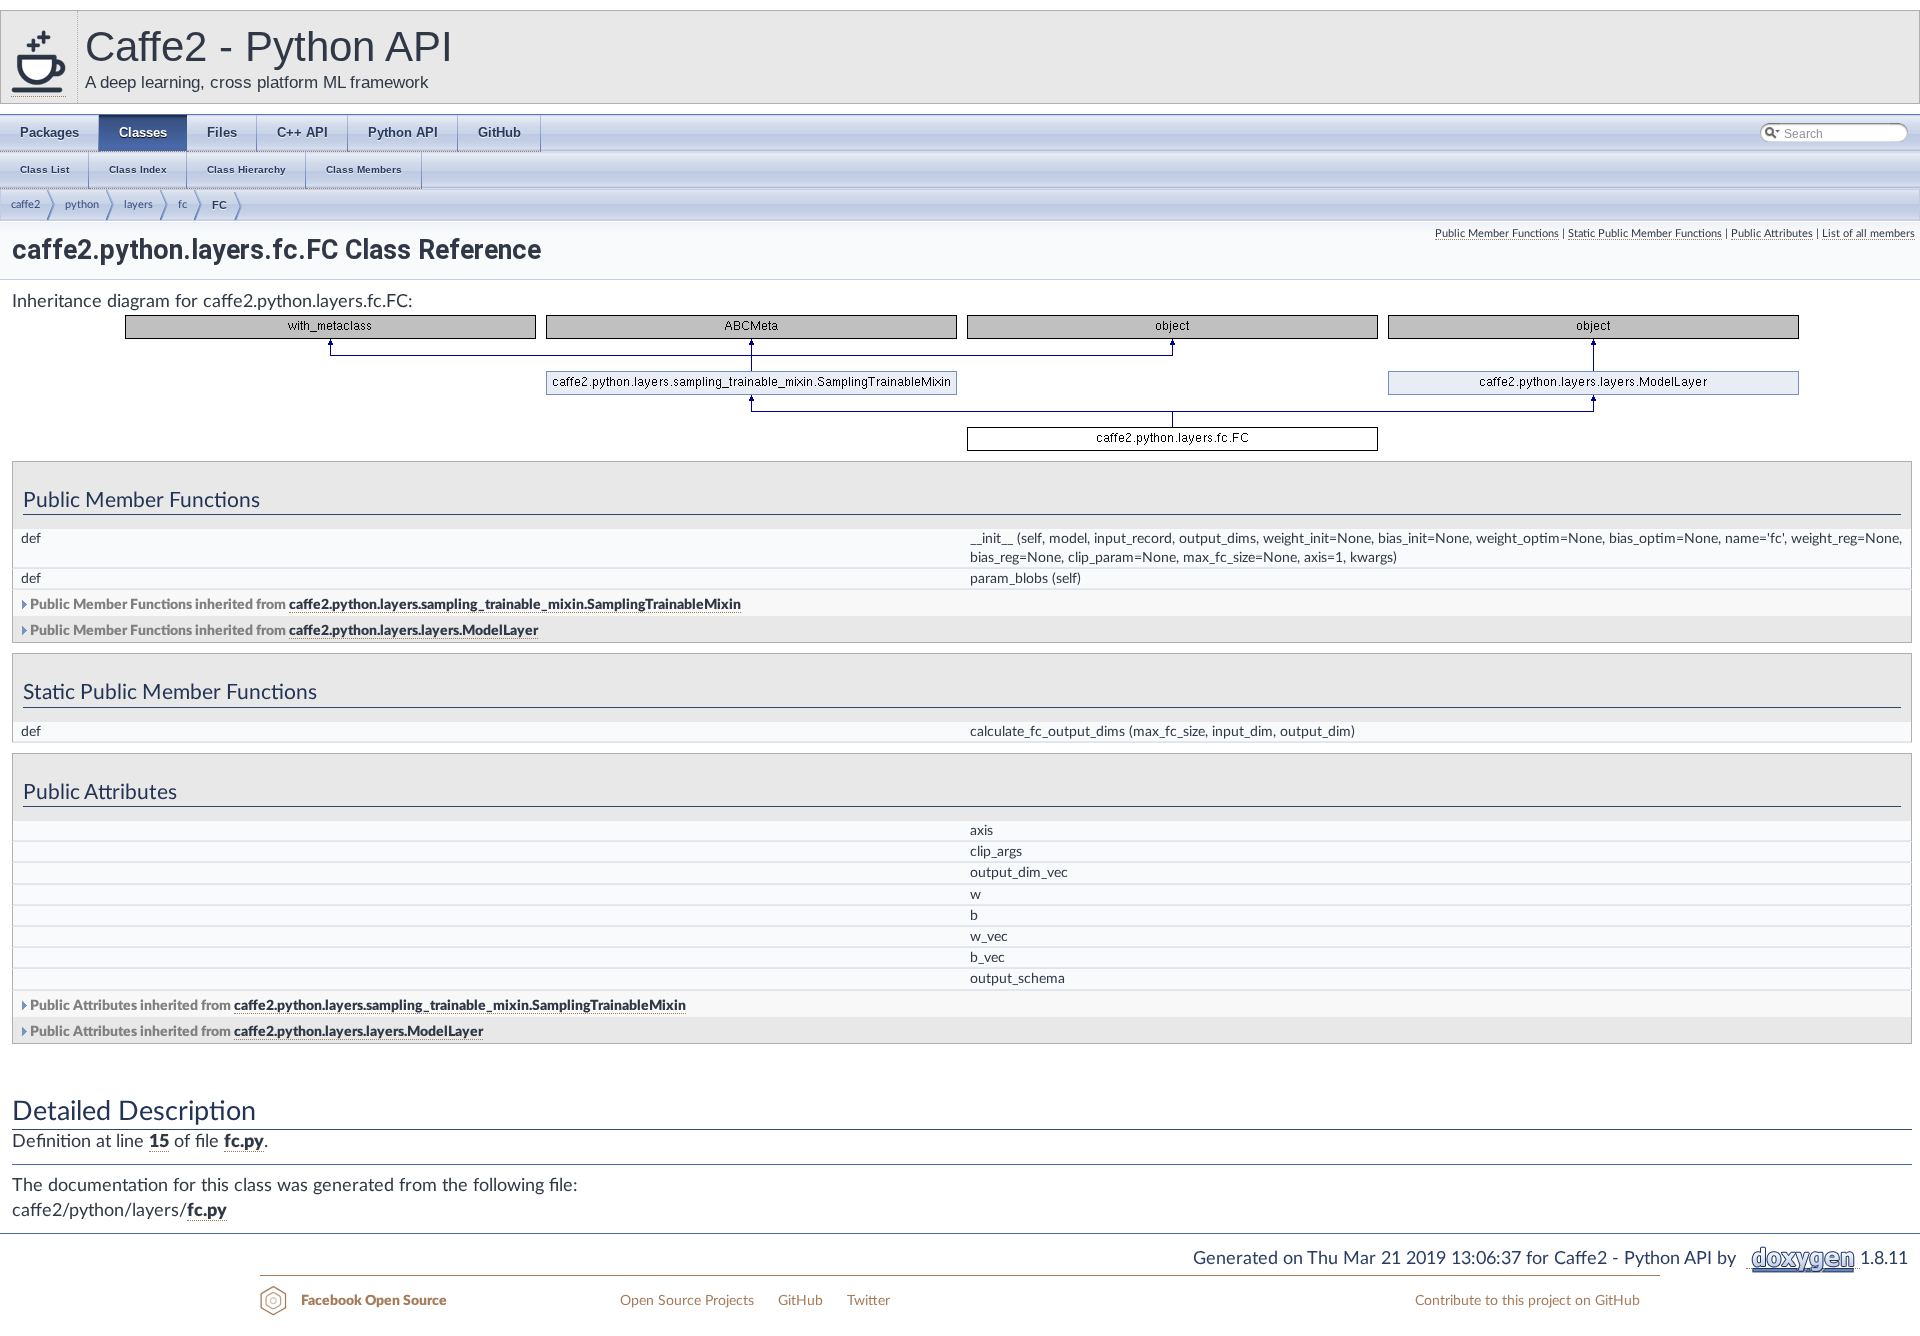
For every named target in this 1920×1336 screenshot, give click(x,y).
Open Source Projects (687, 1301)
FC (219, 205)
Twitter (868, 1301)
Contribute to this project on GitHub (1527, 1301)
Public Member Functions (1497, 233)
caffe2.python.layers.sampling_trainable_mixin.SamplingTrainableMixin (515, 605)
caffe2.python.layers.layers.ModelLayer (413, 631)
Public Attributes (1772, 233)
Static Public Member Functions (1645, 233)
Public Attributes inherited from (356, 1006)
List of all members (1868, 233)
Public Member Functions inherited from (384, 605)
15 (159, 1142)
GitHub (800, 1301)
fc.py (244, 1142)
